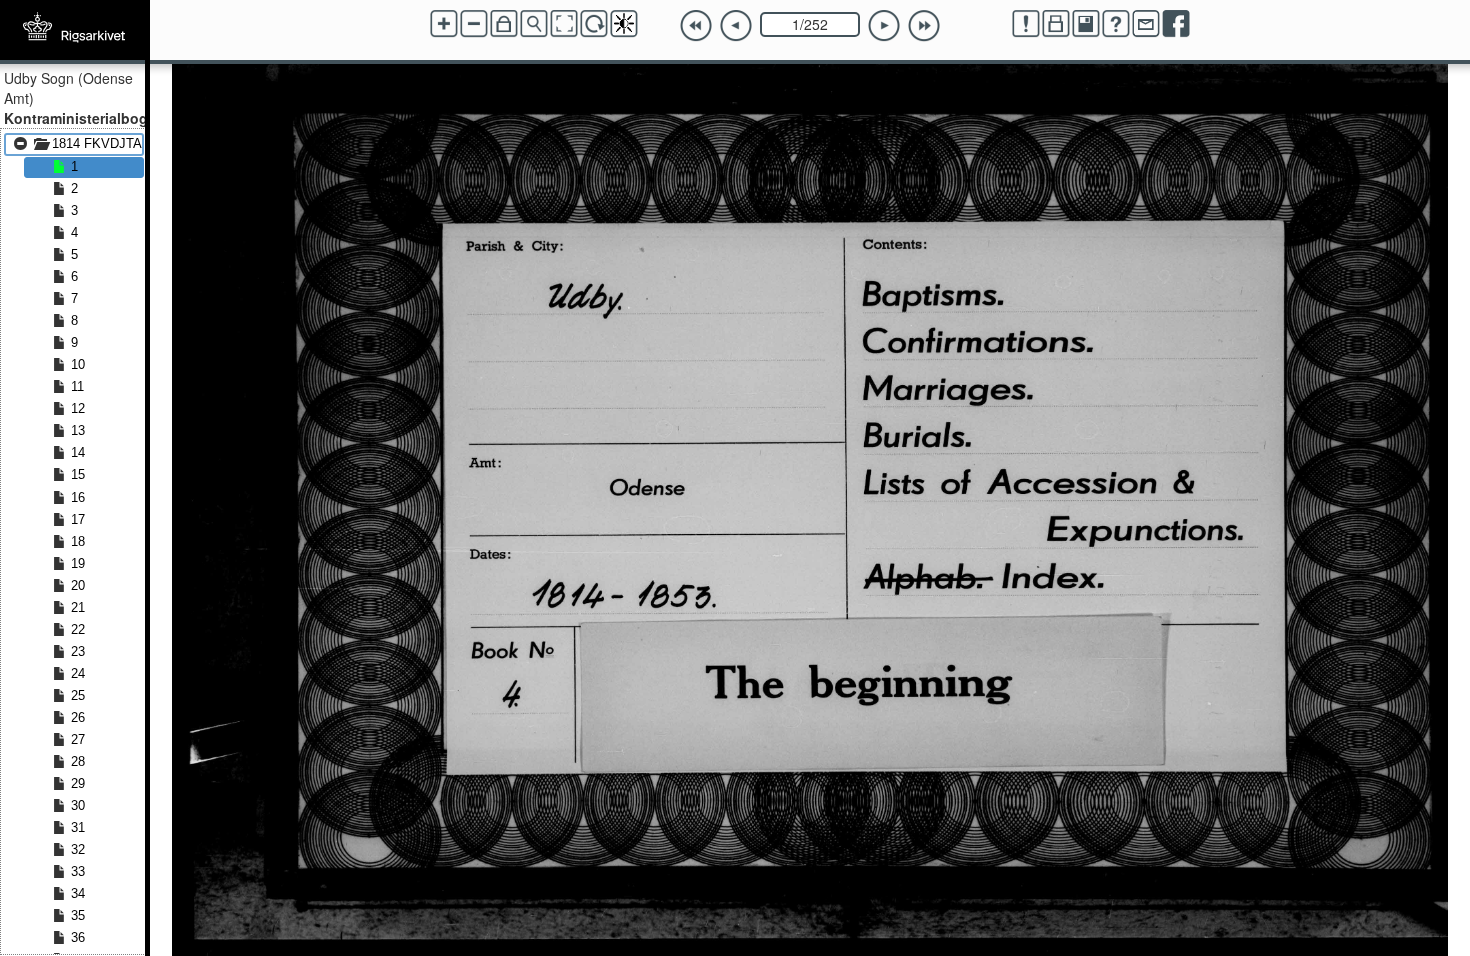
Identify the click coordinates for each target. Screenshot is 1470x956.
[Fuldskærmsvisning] (564, 24)
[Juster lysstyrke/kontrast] (624, 24)
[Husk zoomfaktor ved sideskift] (504, 24)
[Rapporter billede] (1026, 24)
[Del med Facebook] (1176, 24)
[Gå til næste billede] (884, 26)
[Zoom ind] (444, 24)
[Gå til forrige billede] (736, 26)
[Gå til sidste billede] (924, 26)
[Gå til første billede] (696, 26)
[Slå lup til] (534, 24)
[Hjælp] (1116, 24)
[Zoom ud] (474, 24)
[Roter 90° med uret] (594, 24)
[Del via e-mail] (1146, 24)
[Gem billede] (1086, 24)
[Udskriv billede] (1056, 24)
